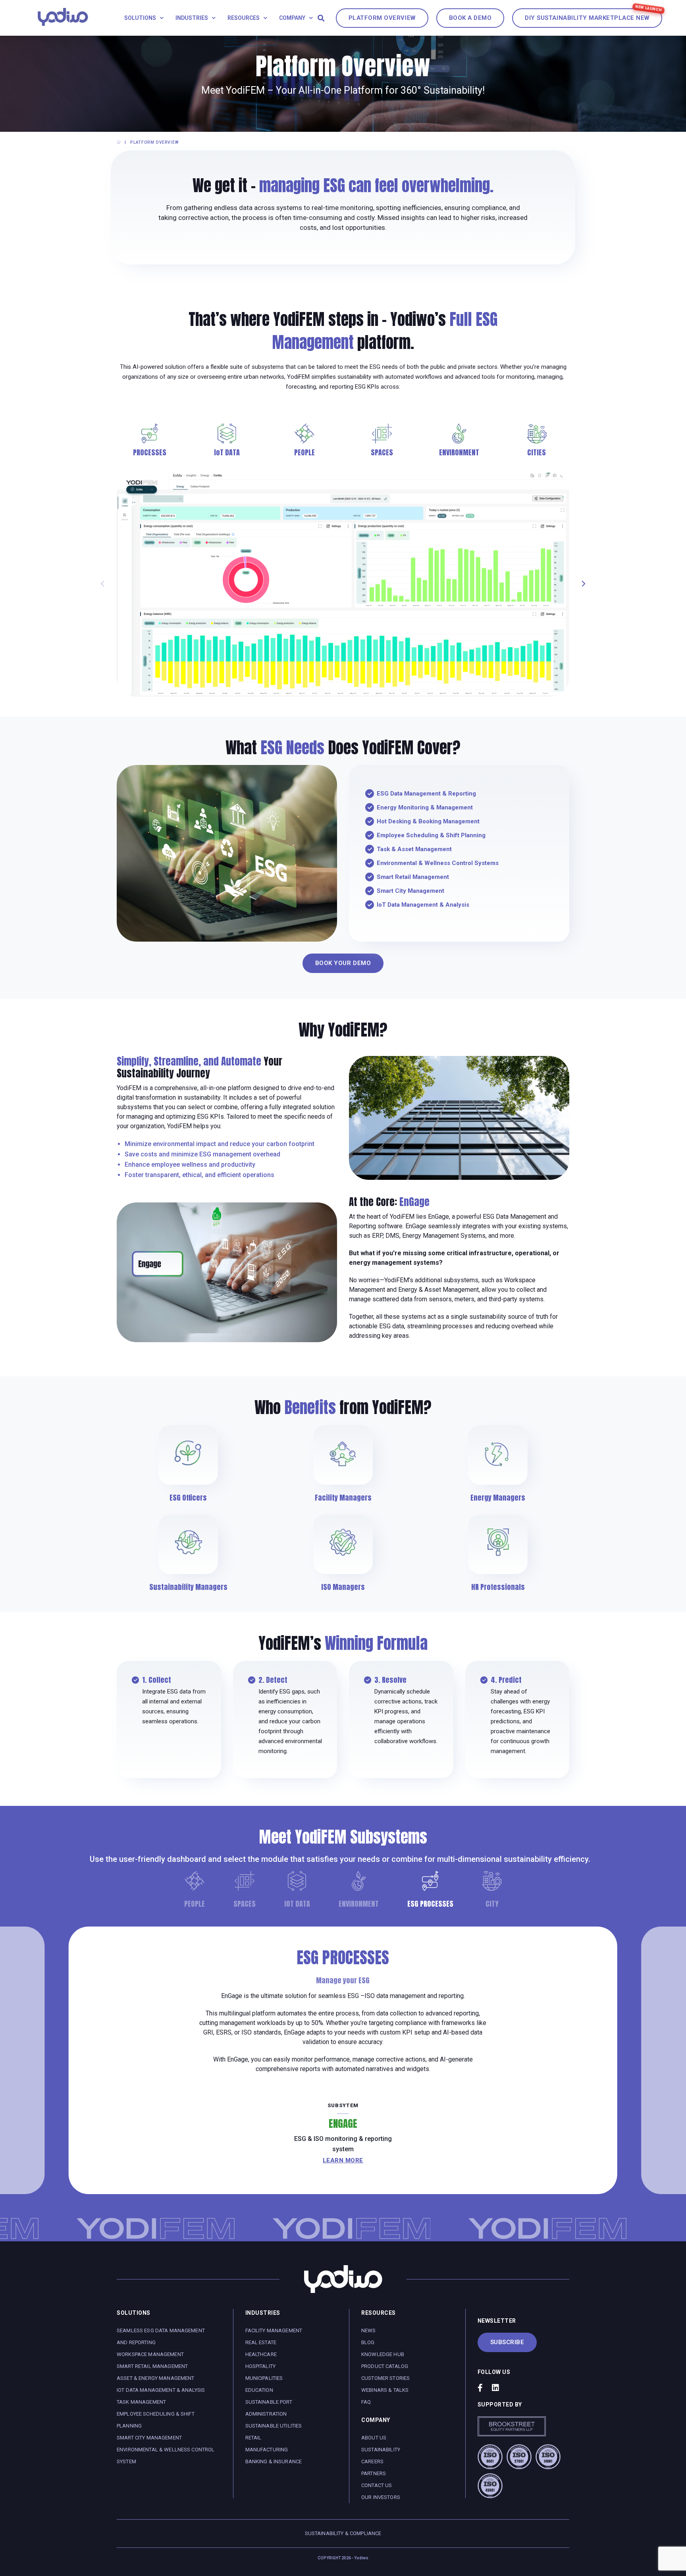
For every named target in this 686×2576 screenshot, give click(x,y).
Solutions (140, 18)
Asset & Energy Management (156, 2378)
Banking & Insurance (274, 2461)
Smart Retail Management (152, 2366)
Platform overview (382, 18)
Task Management (141, 2402)
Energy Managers (498, 1498)
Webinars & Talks (385, 2390)
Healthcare (261, 2354)
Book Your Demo (343, 963)
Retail (253, 2438)
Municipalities (264, 2378)
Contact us (377, 2485)
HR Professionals (498, 1587)
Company (292, 18)
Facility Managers (343, 1498)
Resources (244, 18)
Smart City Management (149, 2438)
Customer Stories (385, 2378)
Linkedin (495, 2388)
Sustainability (381, 2450)
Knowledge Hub (383, 2354)
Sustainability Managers (188, 1587)
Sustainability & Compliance (343, 2533)
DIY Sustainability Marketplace (587, 18)
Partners (374, 2473)
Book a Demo (470, 18)
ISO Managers (343, 1587)
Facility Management (274, 2330)
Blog (368, 2342)
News (369, 2330)
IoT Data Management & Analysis (161, 2390)
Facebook (480, 2388)
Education (259, 2390)
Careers (372, 2461)
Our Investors (381, 2497)
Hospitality (261, 2366)
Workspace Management (150, 2354)
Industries (192, 18)
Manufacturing (267, 2450)
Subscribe (507, 2342)
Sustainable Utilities (274, 2426)
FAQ (366, 2402)
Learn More (343, 2160)
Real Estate (261, 2342)
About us (374, 2438)
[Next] (583, 584)
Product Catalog (385, 2366)
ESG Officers (188, 1498)
